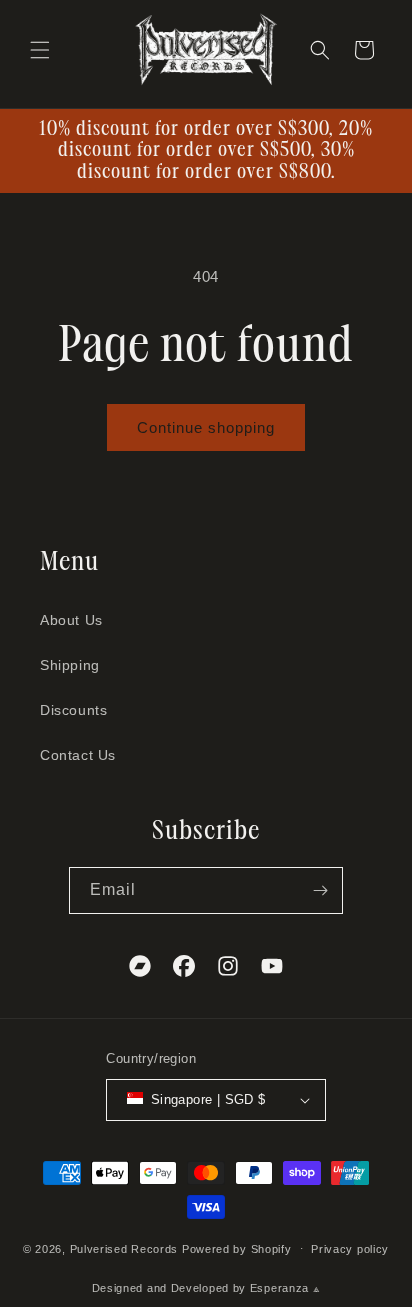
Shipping (70, 665)
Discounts (73, 710)
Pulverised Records (124, 1248)
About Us (71, 620)
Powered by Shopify (237, 1248)
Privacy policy (350, 1249)
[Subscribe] (320, 890)
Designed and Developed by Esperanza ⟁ (206, 1288)
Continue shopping (206, 427)
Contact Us (78, 755)
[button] (40, 50)
